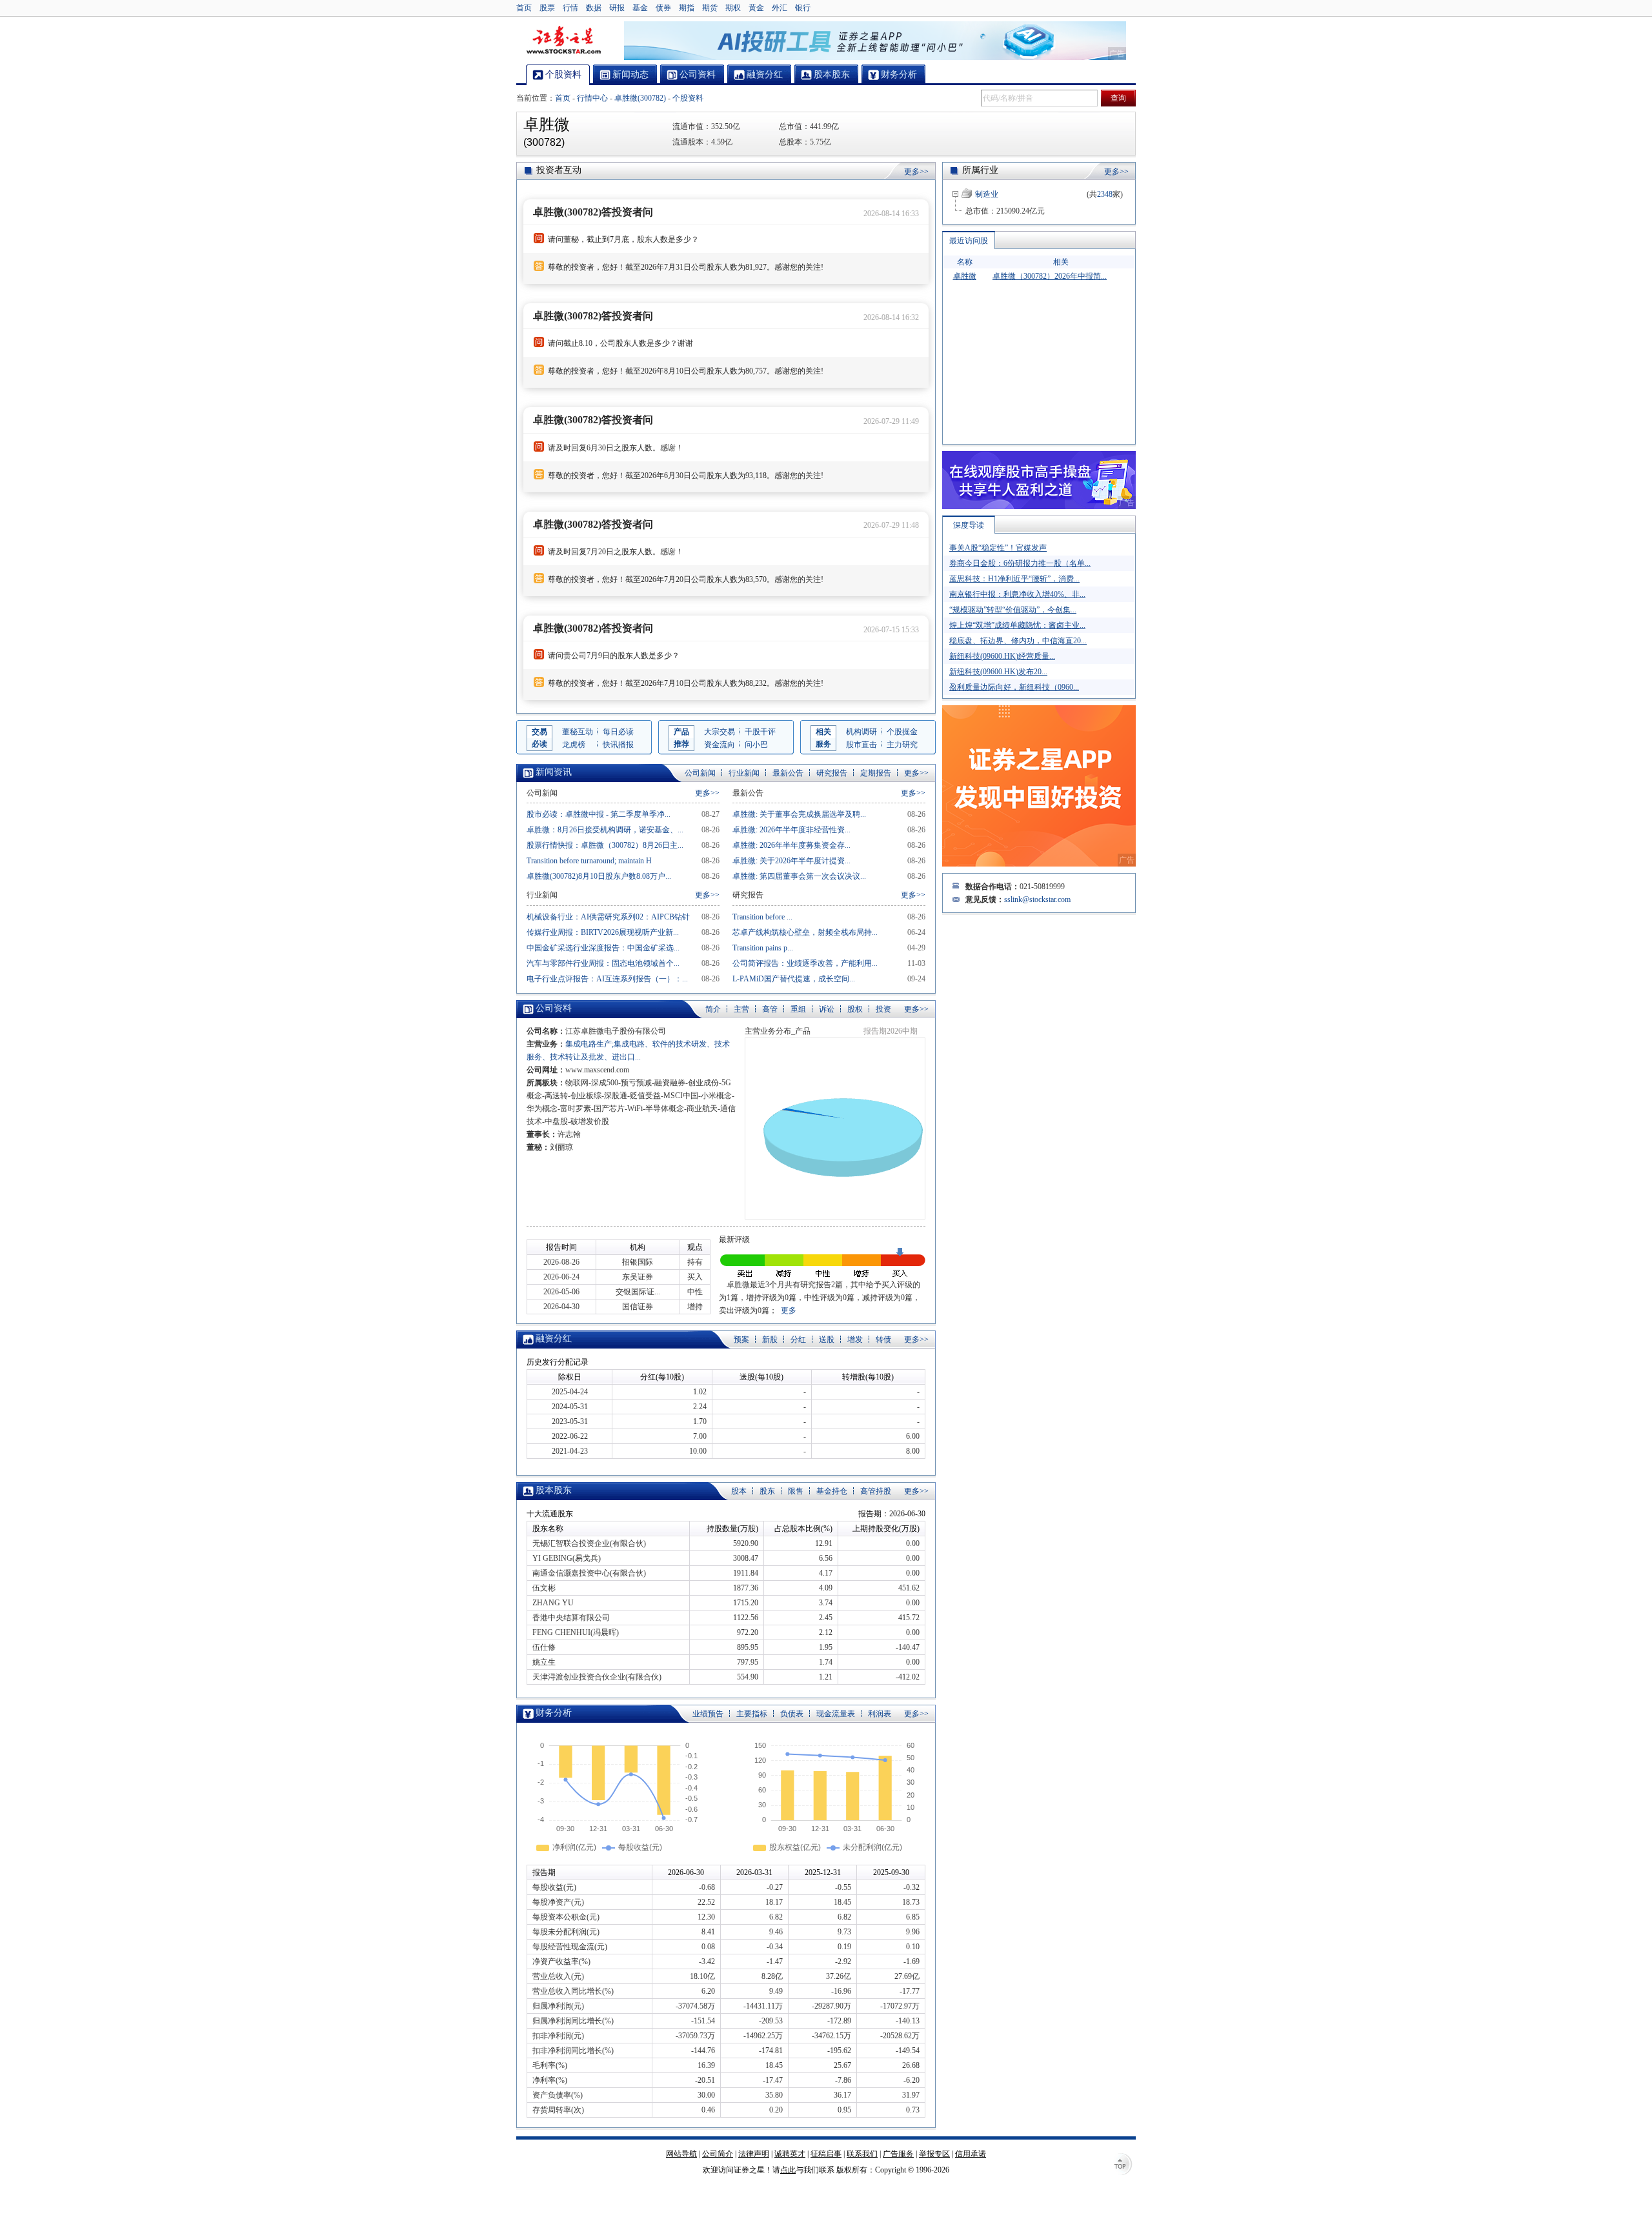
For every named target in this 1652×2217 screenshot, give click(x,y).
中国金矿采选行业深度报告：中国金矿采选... (603, 948)
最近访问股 (969, 241)
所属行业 (980, 170)
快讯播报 (618, 745)
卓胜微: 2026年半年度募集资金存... (791, 845)
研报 (617, 8)
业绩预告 (708, 1714)
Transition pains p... (763, 948)
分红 (798, 1339)
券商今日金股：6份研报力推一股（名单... (1020, 563)
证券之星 (563, 41)
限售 (796, 1491)
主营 (741, 1009)
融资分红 (554, 1339)
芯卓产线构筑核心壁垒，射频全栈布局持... (805, 932)
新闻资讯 (554, 772)
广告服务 (898, 2154)
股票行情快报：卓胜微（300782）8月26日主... (605, 845)
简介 (713, 1009)
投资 (883, 1009)
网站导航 (681, 2154)
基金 (640, 8)
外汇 (780, 8)
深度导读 (969, 525)
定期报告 (876, 773)
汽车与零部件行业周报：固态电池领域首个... (603, 963)
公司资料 (554, 1008)
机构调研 (861, 732)
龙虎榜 (574, 745)
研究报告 (832, 773)
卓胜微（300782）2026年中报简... (1050, 276)
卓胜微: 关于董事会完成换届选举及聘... (799, 814)
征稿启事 (826, 2154)
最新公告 (788, 773)
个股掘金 (902, 732)
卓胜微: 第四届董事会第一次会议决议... (799, 876)
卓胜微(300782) (640, 98)
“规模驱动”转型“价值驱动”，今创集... (1013, 610)
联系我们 (862, 2154)
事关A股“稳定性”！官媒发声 (998, 548)
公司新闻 (700, 773)
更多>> (916, 172)
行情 (570, 8)
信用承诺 (971, 2154)
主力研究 (902, 745)
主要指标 (752, 1714)
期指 (687, 8)
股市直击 (861, 745)
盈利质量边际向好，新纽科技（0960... (1014, 687)
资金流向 (720, 745)
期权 (733, 8)
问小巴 (756, 745)
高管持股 (876, 1491)
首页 (524, 8)
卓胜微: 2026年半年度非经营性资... (791, 830)
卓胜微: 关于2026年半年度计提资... (791, 861)
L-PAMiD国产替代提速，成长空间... (794, 979)
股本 (739, 1491)
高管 (770, 1009)
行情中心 (592, 98)
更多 (789, 1310)
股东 (767, 1491)
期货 (710, 8)
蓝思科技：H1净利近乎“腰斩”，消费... (1014, 579)
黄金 (756, 8)
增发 (855, 1339)
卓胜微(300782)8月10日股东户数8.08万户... (599, 876)
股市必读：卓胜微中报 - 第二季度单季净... (599, 814)
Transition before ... (762, 917)
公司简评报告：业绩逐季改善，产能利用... (805, 963)
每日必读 (618, 732)
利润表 (880, 1714)
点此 (788, 2170)
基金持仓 (832, 1491)
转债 (883, 1339)
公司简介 (718, 2154)
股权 (855, 1009)
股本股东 (554, 1490)
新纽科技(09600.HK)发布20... (998, 672)
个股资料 (688, 98)
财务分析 (554, 1713)
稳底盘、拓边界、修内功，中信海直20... (1018, 641)
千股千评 (760, 732)
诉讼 (827, 1009)
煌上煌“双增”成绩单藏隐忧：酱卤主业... (1017, 625)
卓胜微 (965, 276)
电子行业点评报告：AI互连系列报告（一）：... (607, 979)
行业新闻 (744, 773)
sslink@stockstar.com (1037, 899)
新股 (770, 1339)
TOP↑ (1123, 2165)
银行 (803, 8)
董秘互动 (578, 732)
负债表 (792, 1714)
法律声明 (754, 2154)
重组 (798, 1009)
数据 (594, 8)
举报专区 (934, 2154)
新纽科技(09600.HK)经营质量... (1002, 656)
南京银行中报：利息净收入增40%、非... (1017, 594)
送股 (827, 1339)
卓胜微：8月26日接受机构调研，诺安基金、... (605, 830)
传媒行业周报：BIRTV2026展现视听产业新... (603, 932)
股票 (547, 8)
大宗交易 (720, 732)
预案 (741, 1339)
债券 (663, 8)
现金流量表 (836, 1714)
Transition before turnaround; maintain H (589, 861)
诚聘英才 (790, 2154)
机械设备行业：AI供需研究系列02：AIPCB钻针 (608, 917)
